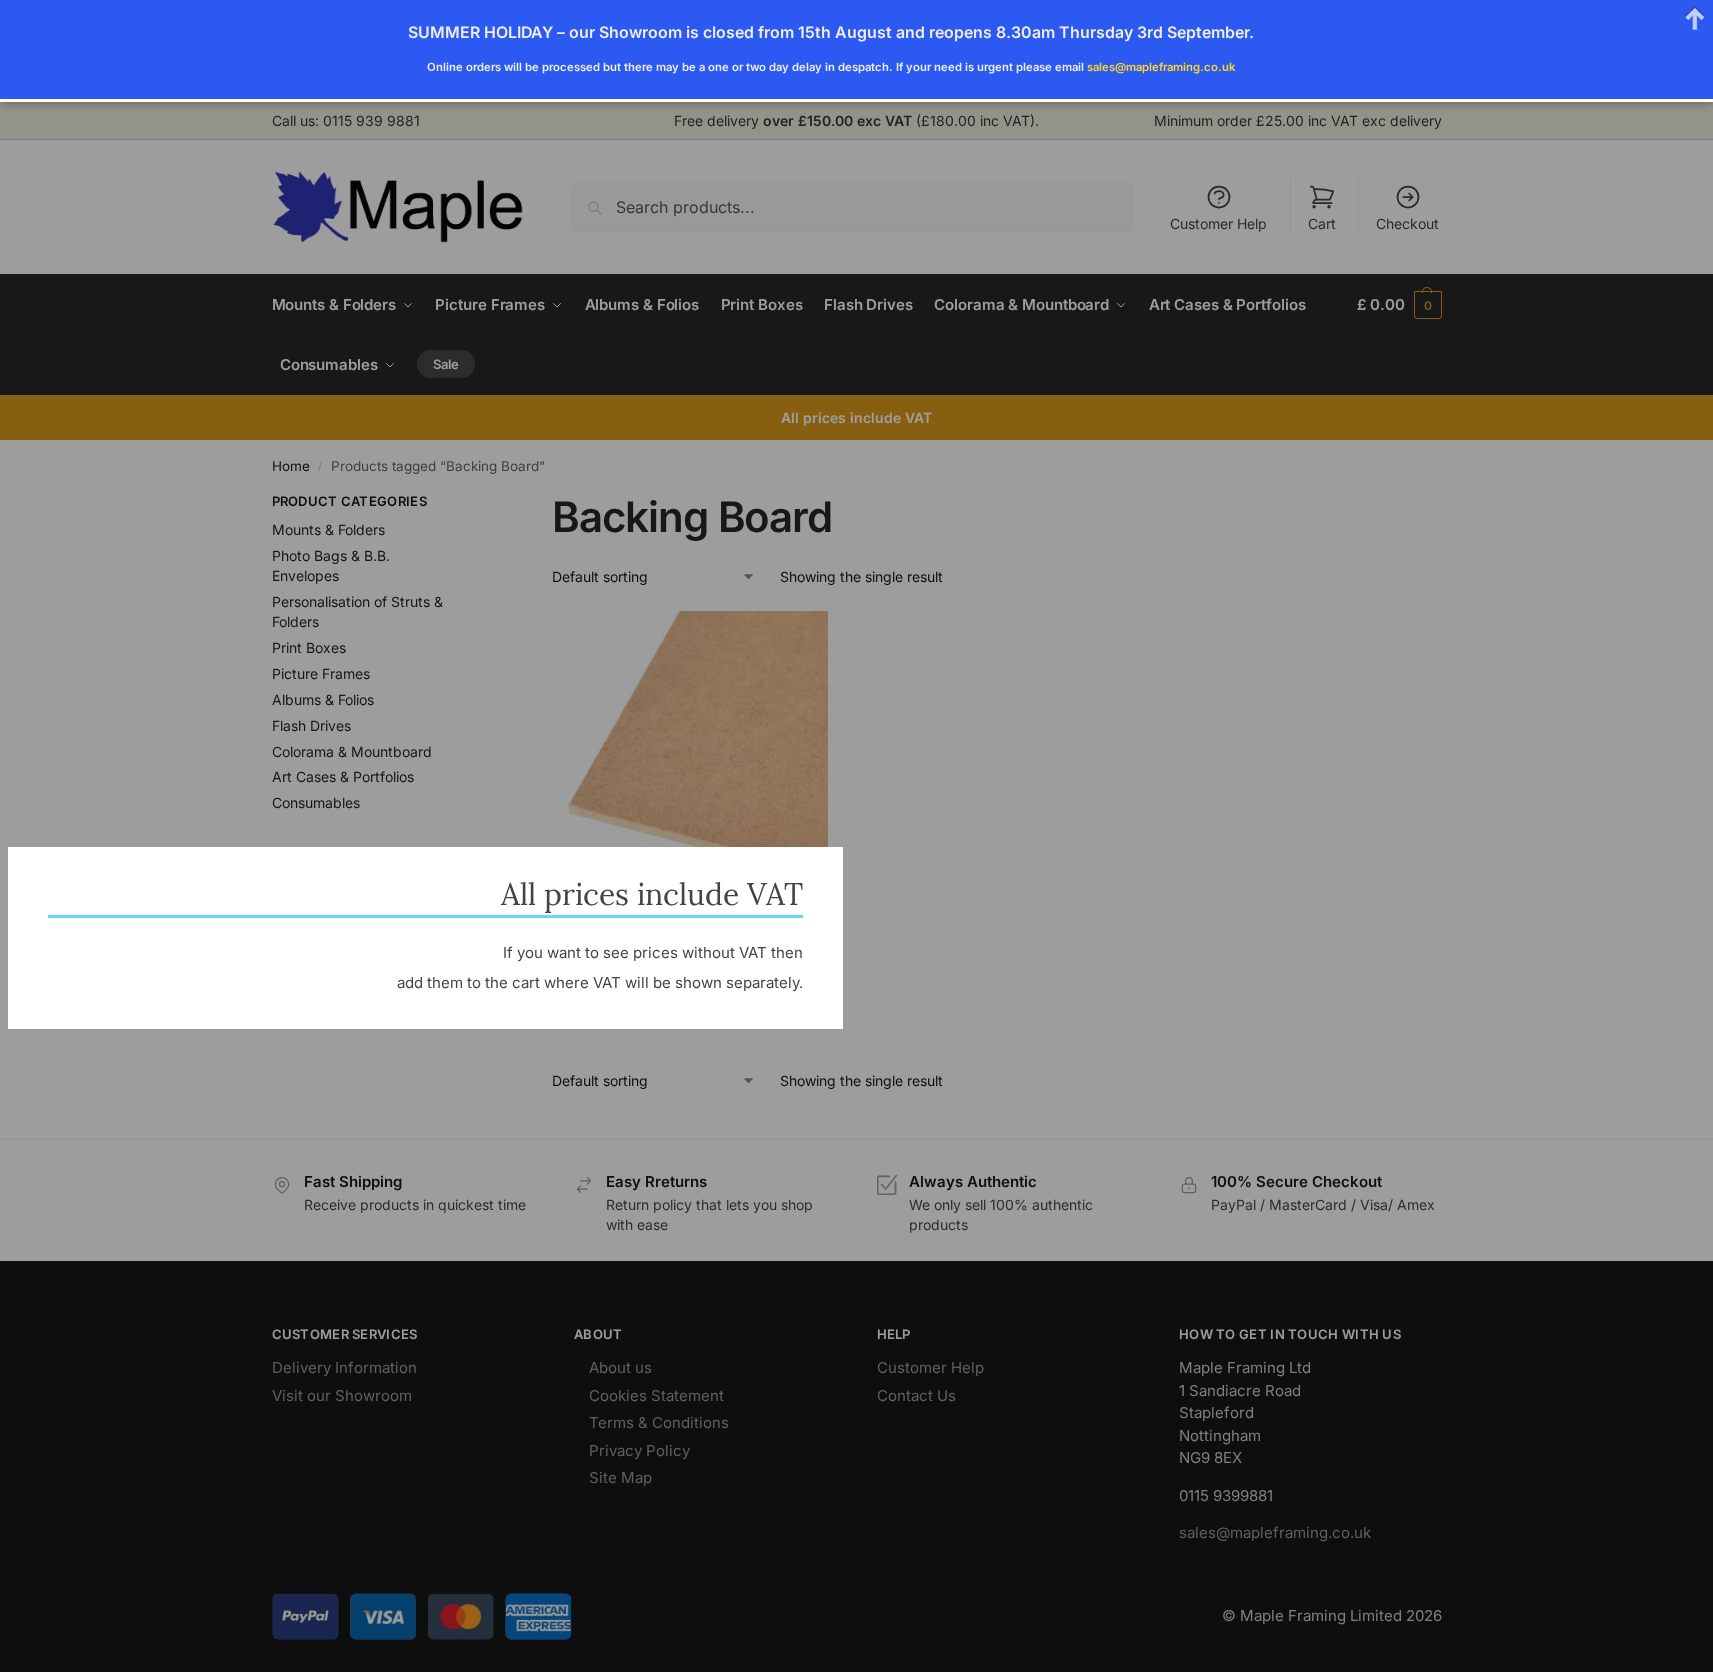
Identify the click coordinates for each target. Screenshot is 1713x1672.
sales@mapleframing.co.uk (1161, 67)
